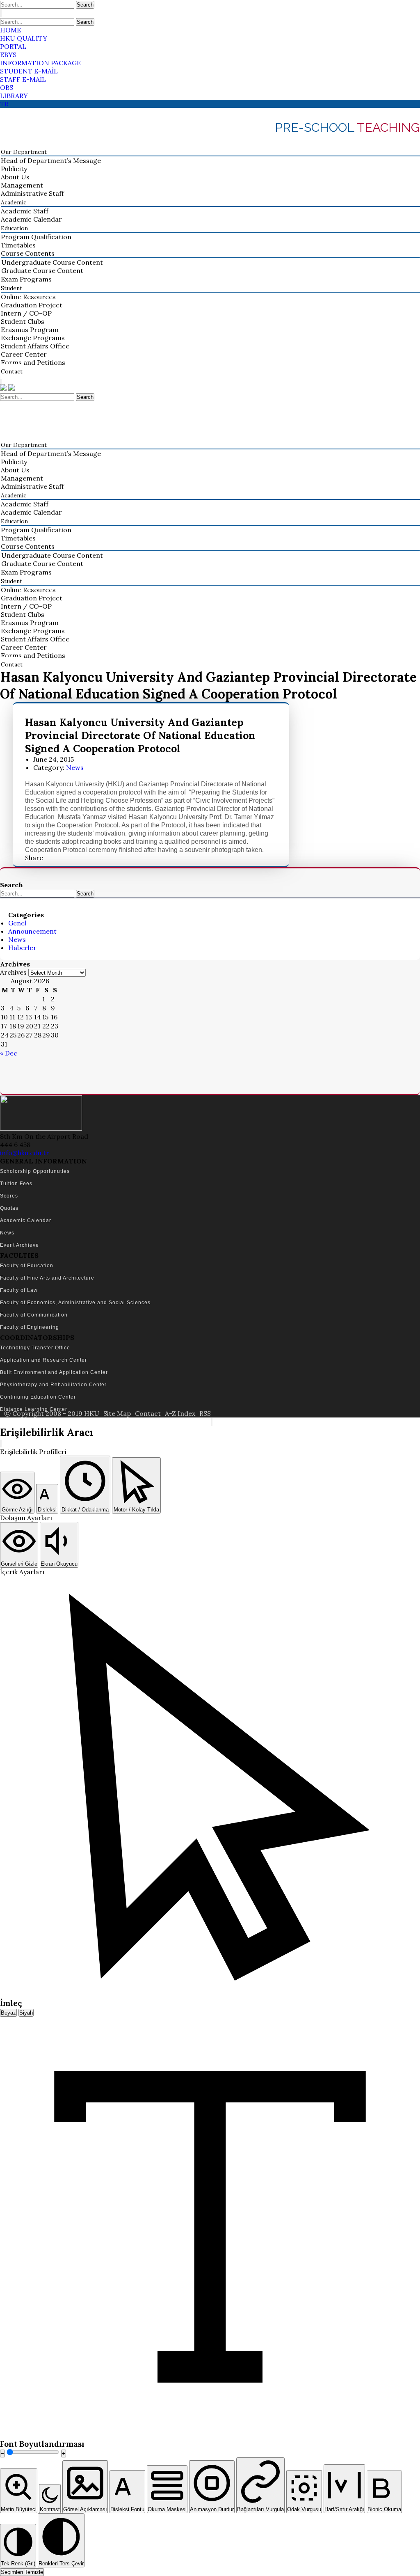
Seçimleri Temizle (22, 2572)
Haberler (22, 948)
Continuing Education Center (38, 1397)
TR (4, 104)
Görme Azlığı (17, 1510)
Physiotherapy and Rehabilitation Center (53, 1385)
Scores (9, 1196)
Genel (17, 923)
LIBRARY (14, 96)
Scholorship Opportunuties (35, 1171)
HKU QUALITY (24, 38)
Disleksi (47, 1510)
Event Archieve (19, 1245)
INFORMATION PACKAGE (40, 63)
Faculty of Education (27, 1266)
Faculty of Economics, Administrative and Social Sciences (75, 1303)
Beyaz (8, 2013)
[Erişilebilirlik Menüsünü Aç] (212, 1422)
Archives (13, 972)
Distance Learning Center (34, 1409)
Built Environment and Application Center (54, 1372)
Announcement (32, 931)
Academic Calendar (26, 1220)
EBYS (8, 55)
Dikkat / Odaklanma (85, 1510)
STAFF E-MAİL (23, 79)
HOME (10, 30)
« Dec (9, 1053)
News (75, 767)
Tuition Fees (16, 1184)
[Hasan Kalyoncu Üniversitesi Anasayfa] (4, 388)
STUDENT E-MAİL (29, 71)
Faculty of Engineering (30, 1327)
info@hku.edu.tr (25, 1153)
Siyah (26, 2013)
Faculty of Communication (34, 1315)
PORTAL (13, 46)
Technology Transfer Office (35, 1348)
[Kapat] (1, 1444)
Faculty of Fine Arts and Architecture (47, 1278)
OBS (7, 87)
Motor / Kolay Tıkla (136, 1510)
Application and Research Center (43, 1360)
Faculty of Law (19, 1290)
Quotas (9, 1208)
